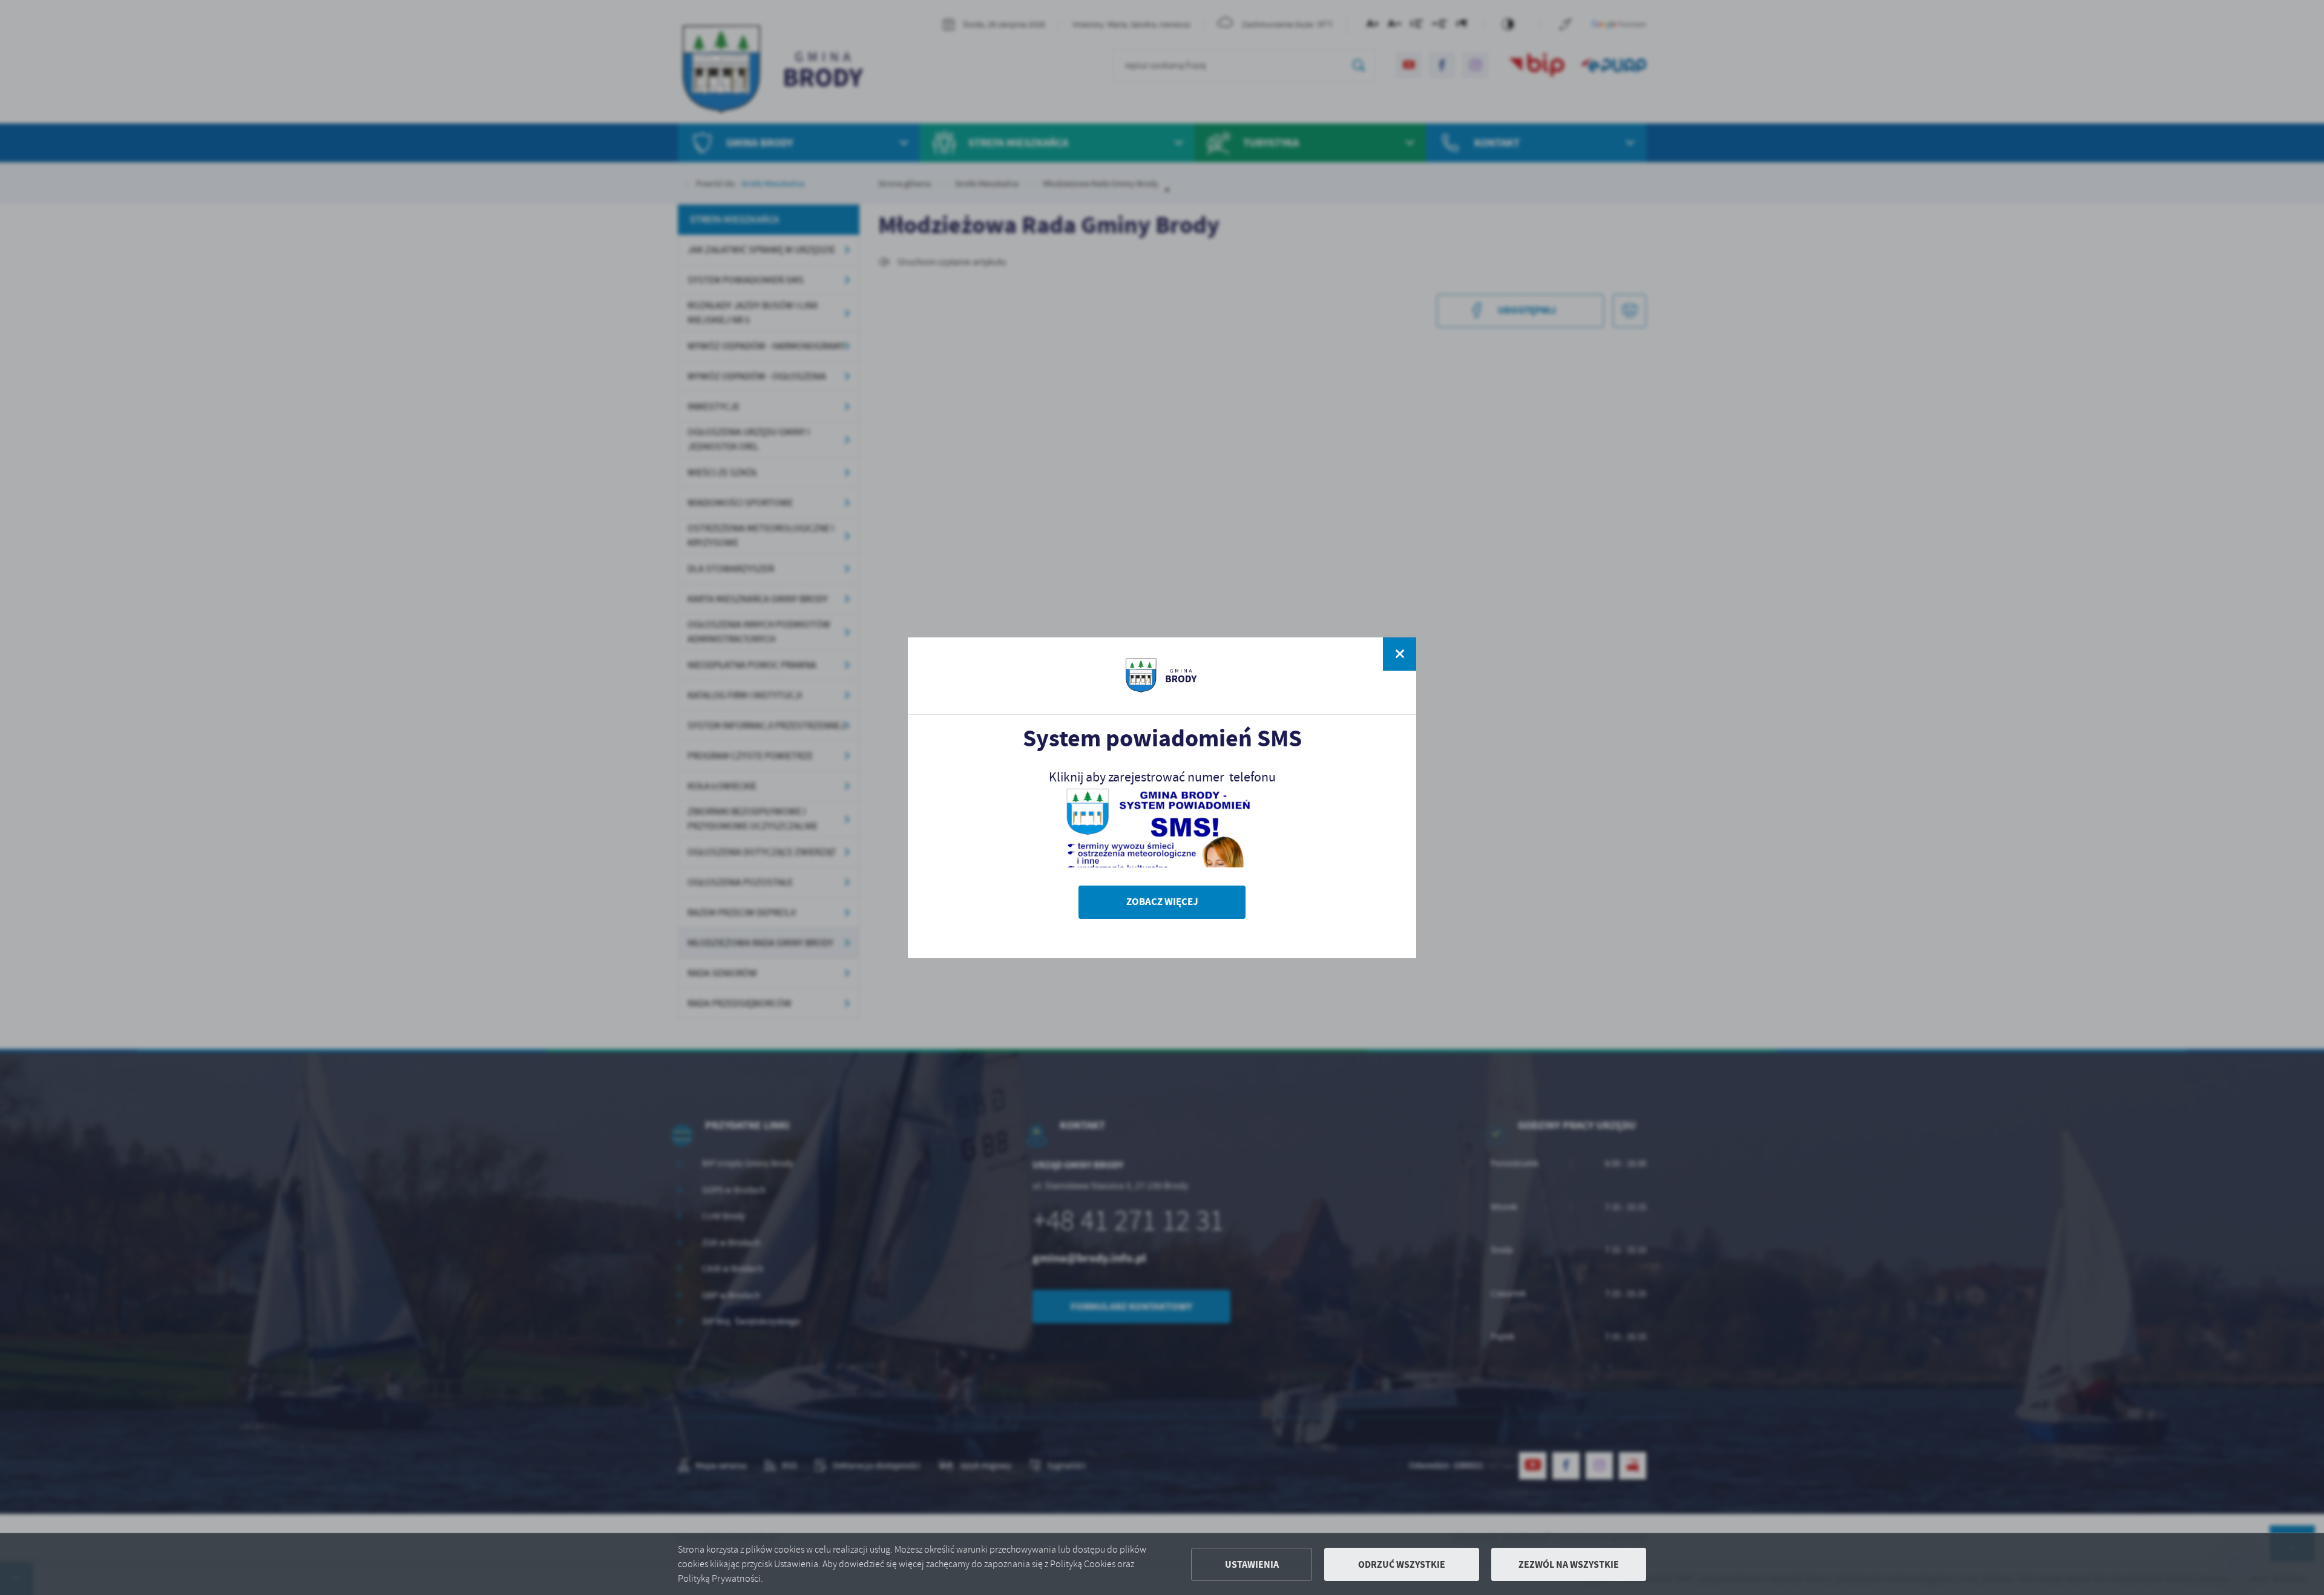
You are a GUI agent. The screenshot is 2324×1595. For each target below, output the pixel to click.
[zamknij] (1400, 654)
